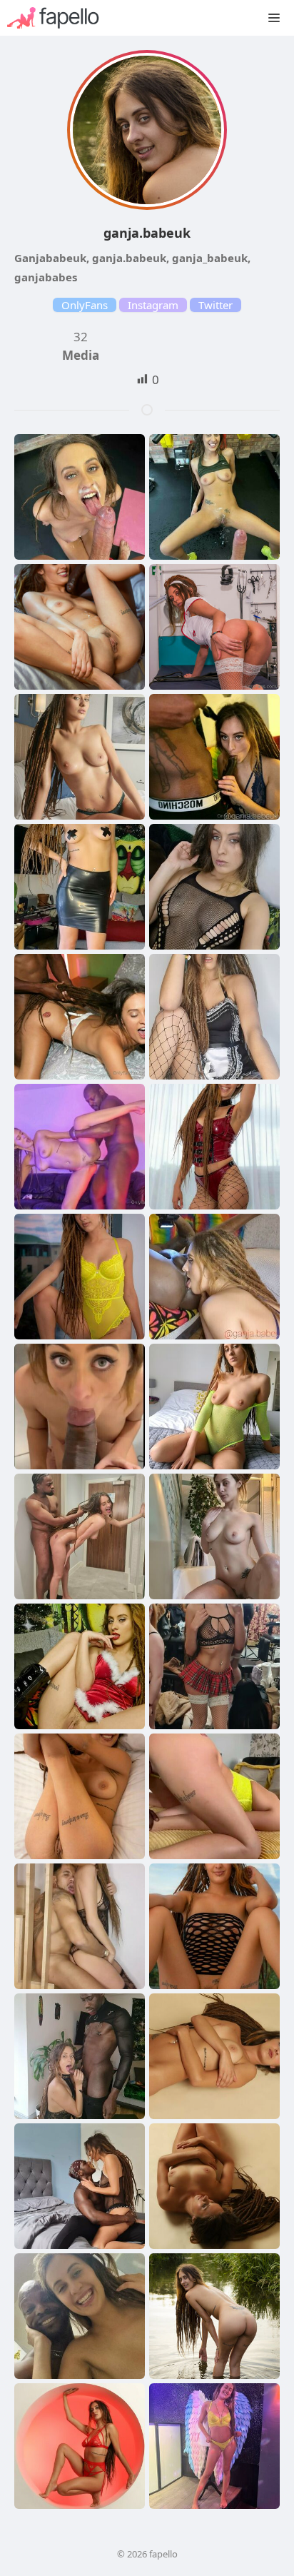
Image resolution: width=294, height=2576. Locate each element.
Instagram (153, 305)
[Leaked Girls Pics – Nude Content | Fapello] (60, 18)
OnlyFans (85, 305)
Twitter (216, 305)
